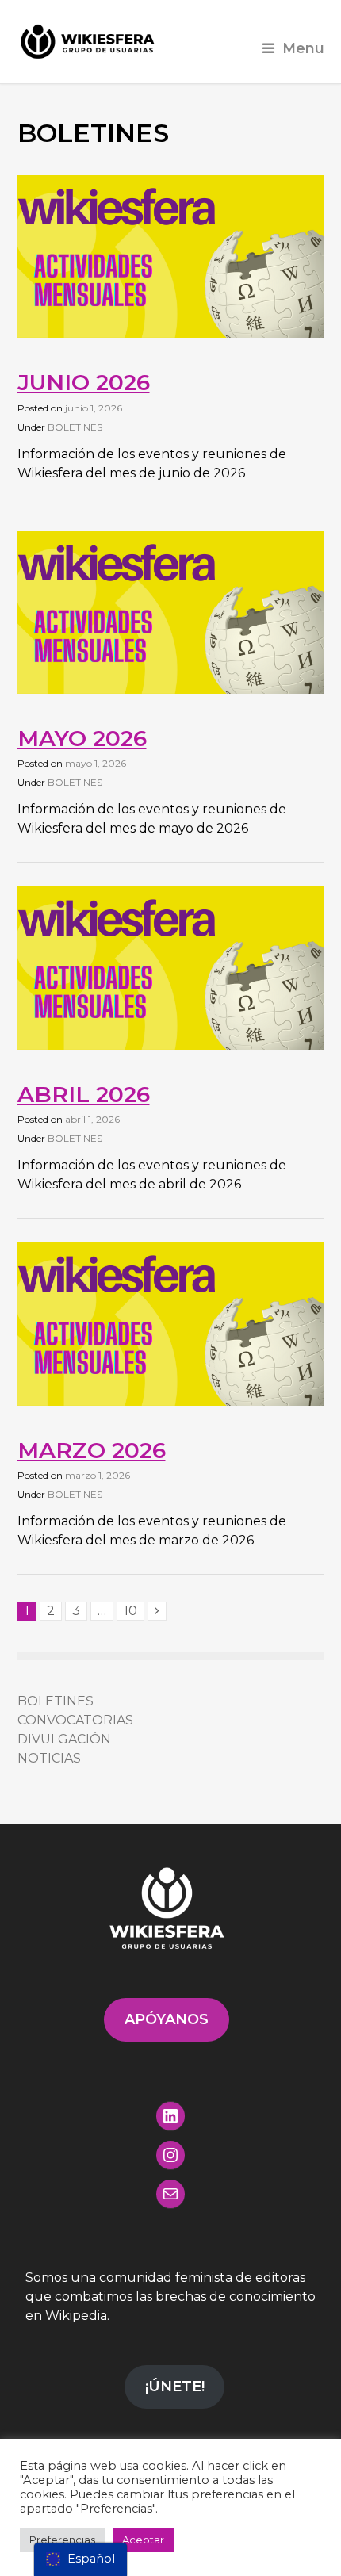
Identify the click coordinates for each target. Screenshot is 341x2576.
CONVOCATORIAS (75, 1720)
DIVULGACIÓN (64, 1739)
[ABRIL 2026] (171, 1045)
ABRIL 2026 (84, 1094)
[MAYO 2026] (171, 689)
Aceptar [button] (143, 2540)
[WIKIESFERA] (89, 42)
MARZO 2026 (92, 1450)
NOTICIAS (49, 1758)
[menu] (80, 2559)
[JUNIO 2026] (171, 333)
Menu (303, 48)
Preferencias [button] (62, 2540)
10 (130, 1611)
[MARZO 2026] (171, 1401)
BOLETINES (75, 427)
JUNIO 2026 (84, 382)
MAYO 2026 (82, 738)
